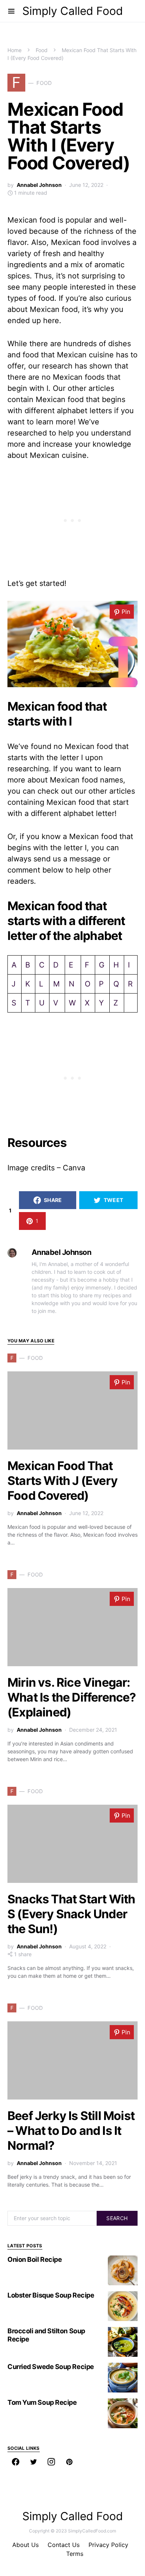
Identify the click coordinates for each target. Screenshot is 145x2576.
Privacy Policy (108, 2545)
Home (14, 50)
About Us (25, 2545)
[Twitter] (33, 2462)
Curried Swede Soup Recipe (51, 2367)
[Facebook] (16, 2462)
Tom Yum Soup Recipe (42, 2402)
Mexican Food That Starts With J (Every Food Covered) (62, 1481)
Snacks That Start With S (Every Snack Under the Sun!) (71, 1914)
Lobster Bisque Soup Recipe (51, 2295)
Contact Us (64, 2545)
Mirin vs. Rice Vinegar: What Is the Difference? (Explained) (72, 1697)
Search (117, 2218)
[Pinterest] (69, 2462)
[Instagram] (51, 2462)
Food (42, 50)
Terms (75, 2554)
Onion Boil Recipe (35, 2259)
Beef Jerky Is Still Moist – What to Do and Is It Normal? (71, 2131)
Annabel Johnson (39, 185)
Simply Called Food (73, 11)
